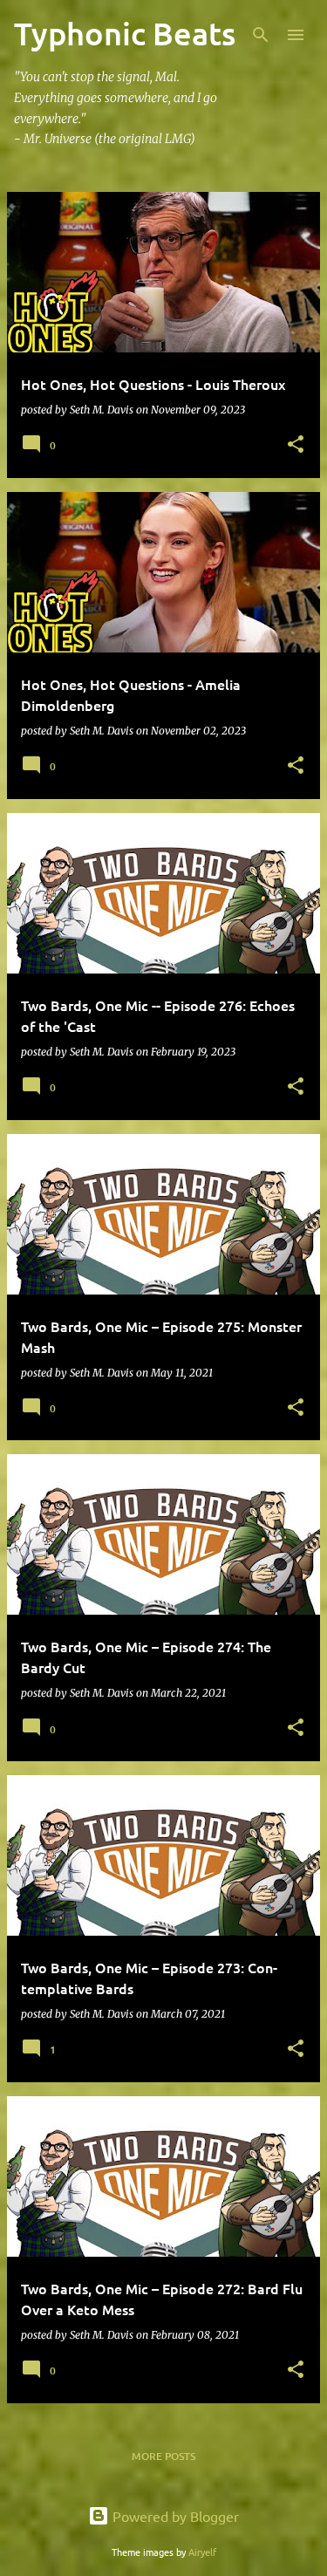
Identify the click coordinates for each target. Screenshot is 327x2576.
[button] (296, 445)
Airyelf (202, 2552)
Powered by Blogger (174, 2516)
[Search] (261, 35)
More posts (163, 2456)
